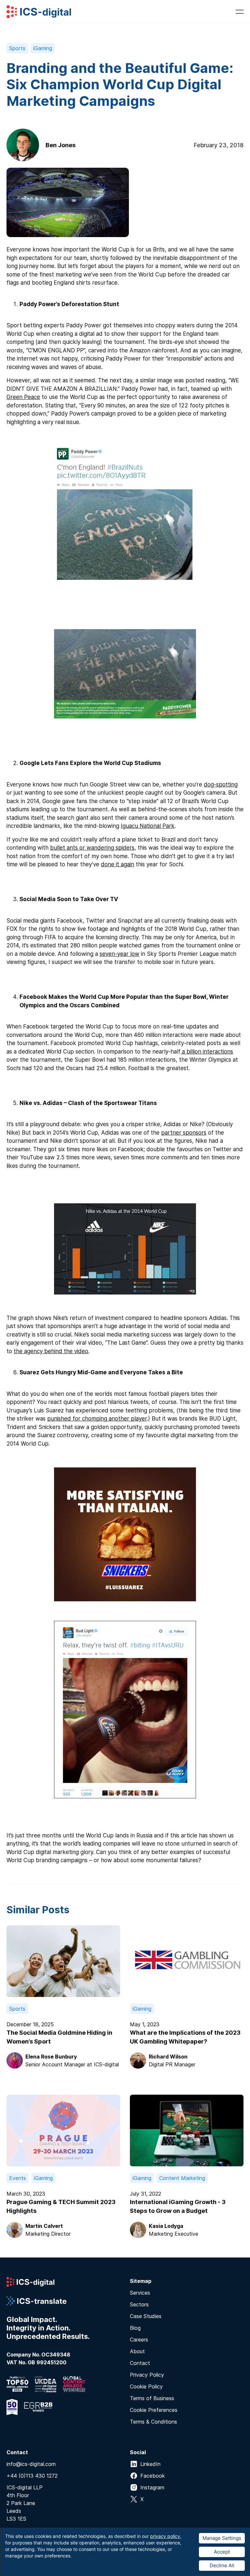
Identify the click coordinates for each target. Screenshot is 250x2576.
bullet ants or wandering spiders (92, 848)
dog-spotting (221, 785)
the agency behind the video (51, 1351)
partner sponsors (184, 1133)
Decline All (222, 2565)
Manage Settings (222, 2538)
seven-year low (119, 954)
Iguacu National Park (148, 826)
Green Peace (23, 397)
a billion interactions (207, 1052)
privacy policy (165, 2536)
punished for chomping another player (97, 1419)
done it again (118, 864)
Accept (222, 2552)
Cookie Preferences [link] (154, 2410)
